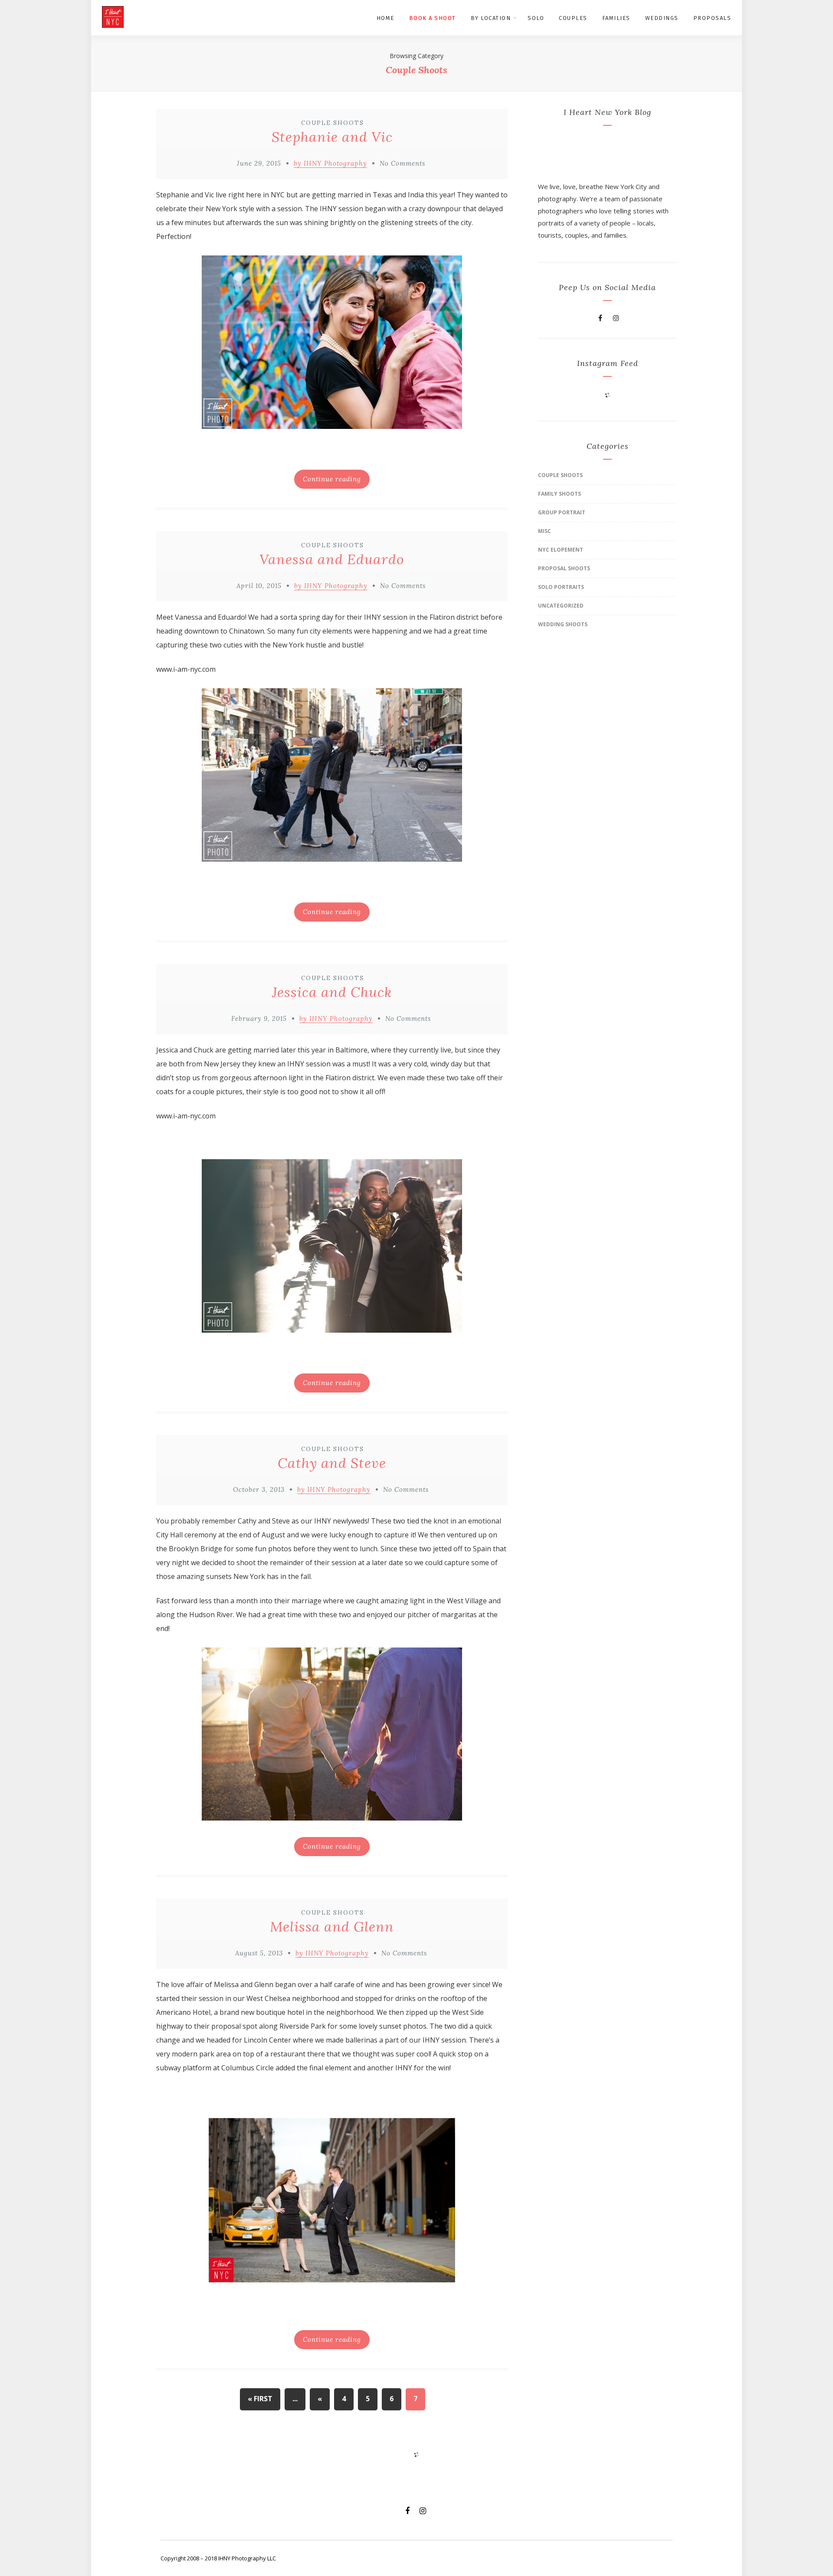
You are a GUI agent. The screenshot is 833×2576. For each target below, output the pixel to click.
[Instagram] (616, 318)
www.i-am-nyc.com (186, 669)
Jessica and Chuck (332, 992)
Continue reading (332, 479)
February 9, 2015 (259, 1018)
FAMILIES (616, 18)
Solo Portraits (561, 587)
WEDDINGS (662, 18)
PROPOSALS (712, 18)
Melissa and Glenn (332, 1927)
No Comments (402, 163)
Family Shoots (559, 494)
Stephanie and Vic (332, 137)
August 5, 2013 (259, 1953)
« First (260, 2399)
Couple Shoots (333, 123)
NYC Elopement (561, 550)
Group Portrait (562, 512)
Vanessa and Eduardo (332, 559)
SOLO (536, 18)
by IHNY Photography (330, 163)
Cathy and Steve (332, 1463)
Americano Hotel (183, 2012)
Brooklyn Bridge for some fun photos (230, 1549)
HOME (385, 18)
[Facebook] (600, 318)
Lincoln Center (267, 2040)
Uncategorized (561, 606)
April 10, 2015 (259, 586)
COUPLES (573, 18)
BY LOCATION (491, 18)
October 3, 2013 (259, 1489)
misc (544, 531)
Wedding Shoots (563, 624)
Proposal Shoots (564, 568)
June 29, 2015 (259, 163)
